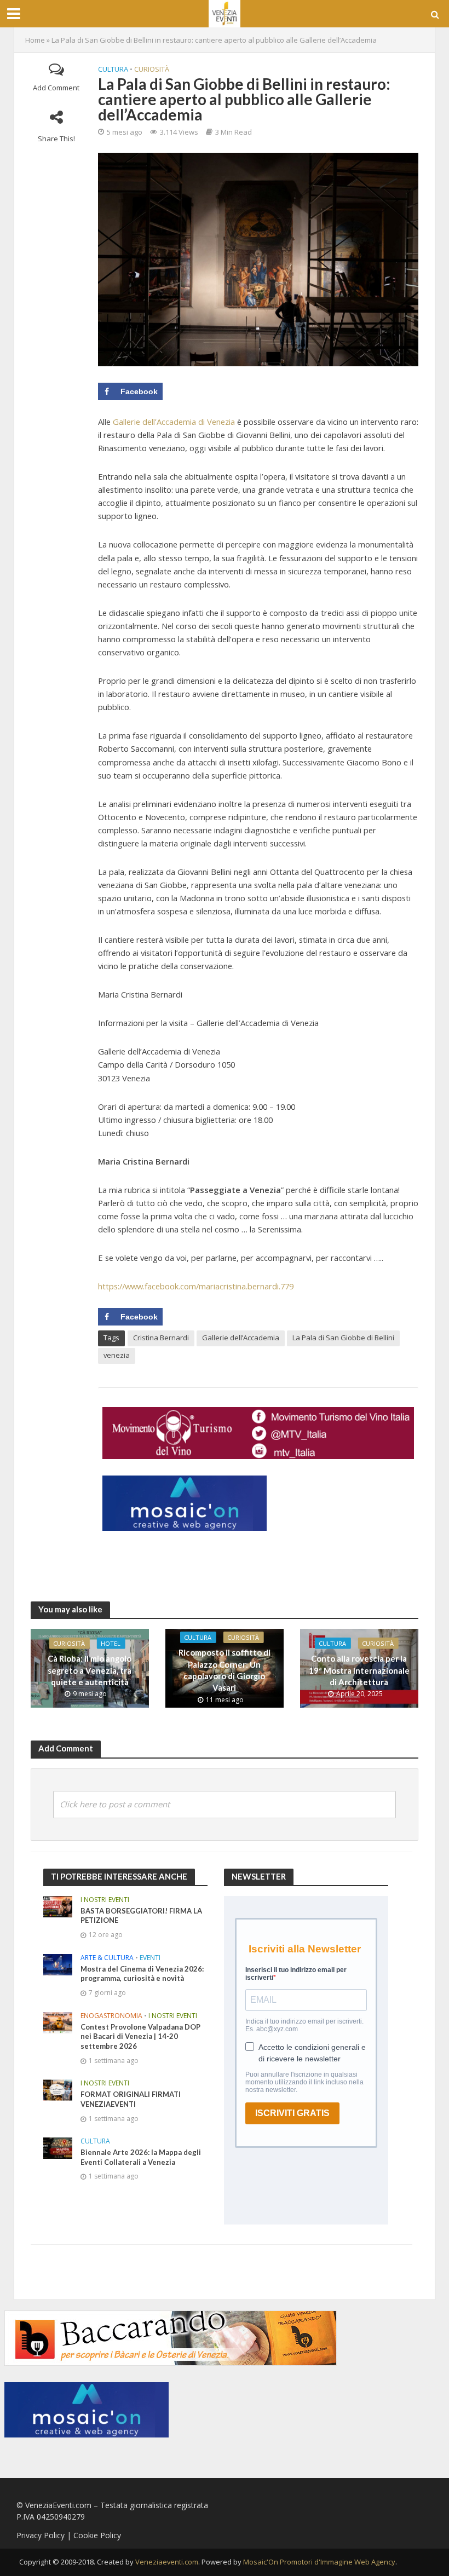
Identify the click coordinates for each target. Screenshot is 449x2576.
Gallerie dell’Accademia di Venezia (174, 422)
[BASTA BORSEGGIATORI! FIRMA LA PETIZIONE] (58, 1906)
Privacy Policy (41, 2535)
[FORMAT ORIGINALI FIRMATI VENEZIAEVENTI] (58, 2090)
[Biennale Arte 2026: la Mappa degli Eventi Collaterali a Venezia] (58, 2148)
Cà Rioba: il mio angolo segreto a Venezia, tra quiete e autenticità (90, 1670)
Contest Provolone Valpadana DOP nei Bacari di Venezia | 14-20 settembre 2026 (140, 2036)
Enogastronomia (111, 2016)
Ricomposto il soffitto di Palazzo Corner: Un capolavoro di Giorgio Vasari (225, 1670)
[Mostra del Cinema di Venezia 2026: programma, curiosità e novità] (58, 1964)
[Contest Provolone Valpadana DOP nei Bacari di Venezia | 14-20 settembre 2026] (58, 2022)
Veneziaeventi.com (167, 2562)
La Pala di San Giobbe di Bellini (343, 1338)
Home (35, 40)
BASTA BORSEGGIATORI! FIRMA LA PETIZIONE (141, 1916)
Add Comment (56, 88)
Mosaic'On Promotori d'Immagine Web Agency (319, 2562)
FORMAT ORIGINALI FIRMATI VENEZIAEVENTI (131, 2099)
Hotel (111, 1643)
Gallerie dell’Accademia (241, 1338)
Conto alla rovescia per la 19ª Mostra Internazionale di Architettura (359, 1670)
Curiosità (152, 69)
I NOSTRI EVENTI (105, 1900)
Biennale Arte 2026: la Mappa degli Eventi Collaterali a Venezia (141, 2157)
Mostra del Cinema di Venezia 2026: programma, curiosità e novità (142, 1974)
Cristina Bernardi (161, 1338)
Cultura (113, 69)
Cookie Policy (97, 2535)
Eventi (150, 1958)
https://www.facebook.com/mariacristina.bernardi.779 (196, 1286)
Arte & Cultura (107, 1958)
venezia (117, 1355)
